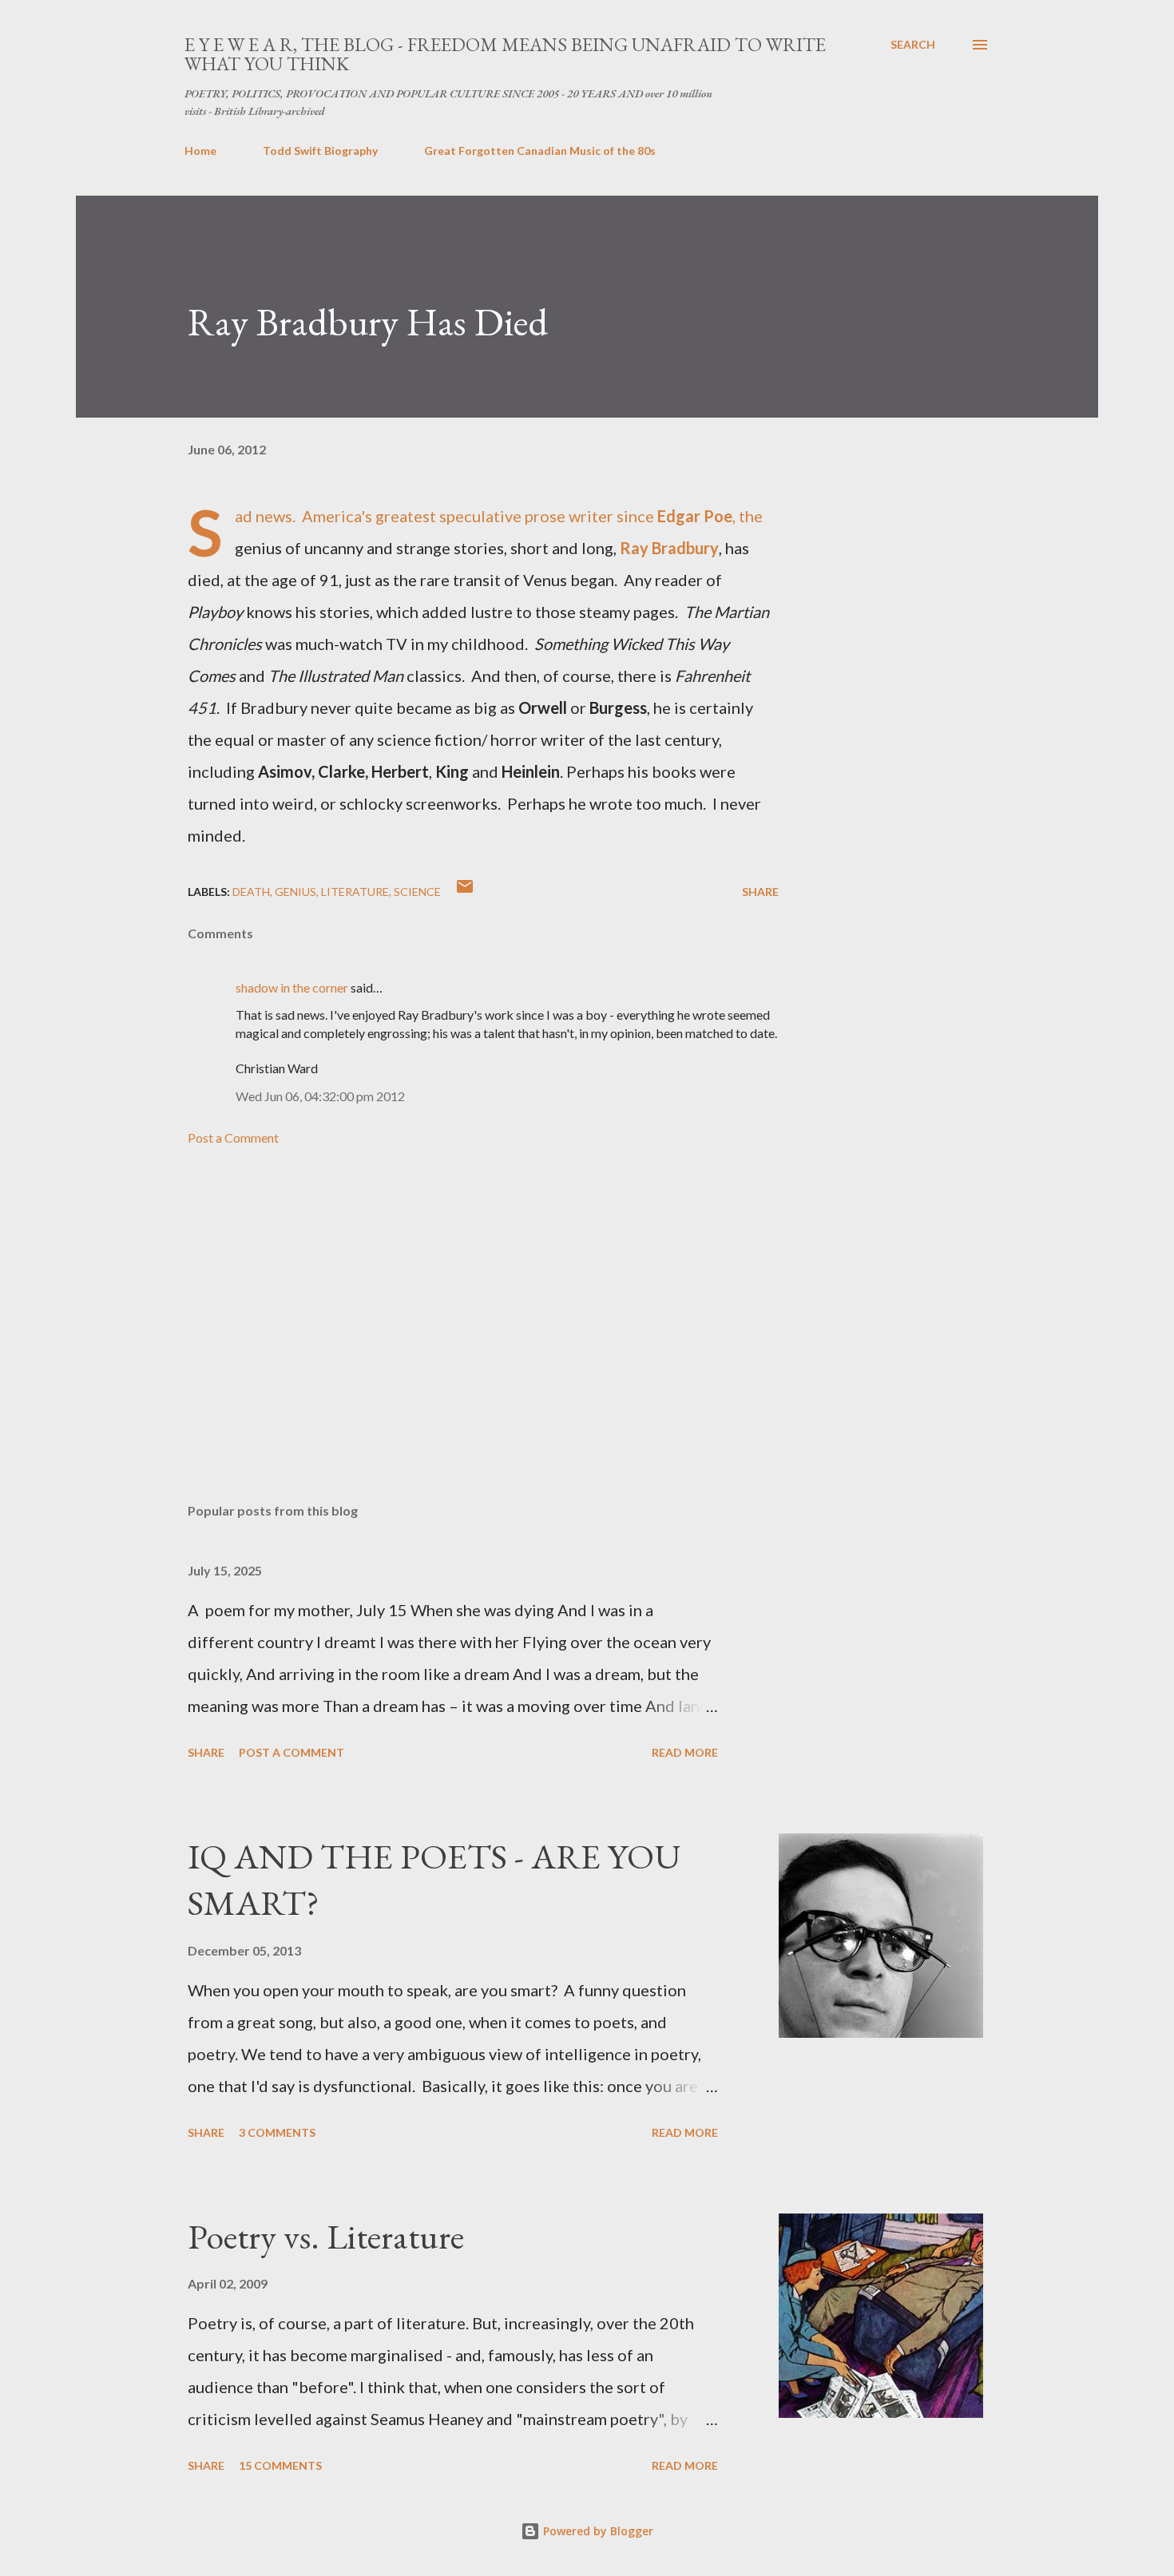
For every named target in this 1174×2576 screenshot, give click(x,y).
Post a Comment (233, 1137)
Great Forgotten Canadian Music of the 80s (540, 151)
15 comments (280, 2465)
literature (355, 892)
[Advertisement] (458, 1304)
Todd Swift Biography (320, 151)
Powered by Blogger (597, 2531)
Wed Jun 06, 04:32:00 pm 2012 (320, 1096)
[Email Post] (465, 892)
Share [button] (760, 892)
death (251, 892)
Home (200, 151)
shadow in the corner (292, 987)
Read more (685, 1752)
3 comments (277, 2132)
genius (295, 892)
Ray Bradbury (669, 548)
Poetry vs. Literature (326, 2236)
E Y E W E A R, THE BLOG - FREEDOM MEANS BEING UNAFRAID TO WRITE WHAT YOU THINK (505, 54)
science (417, 892)
